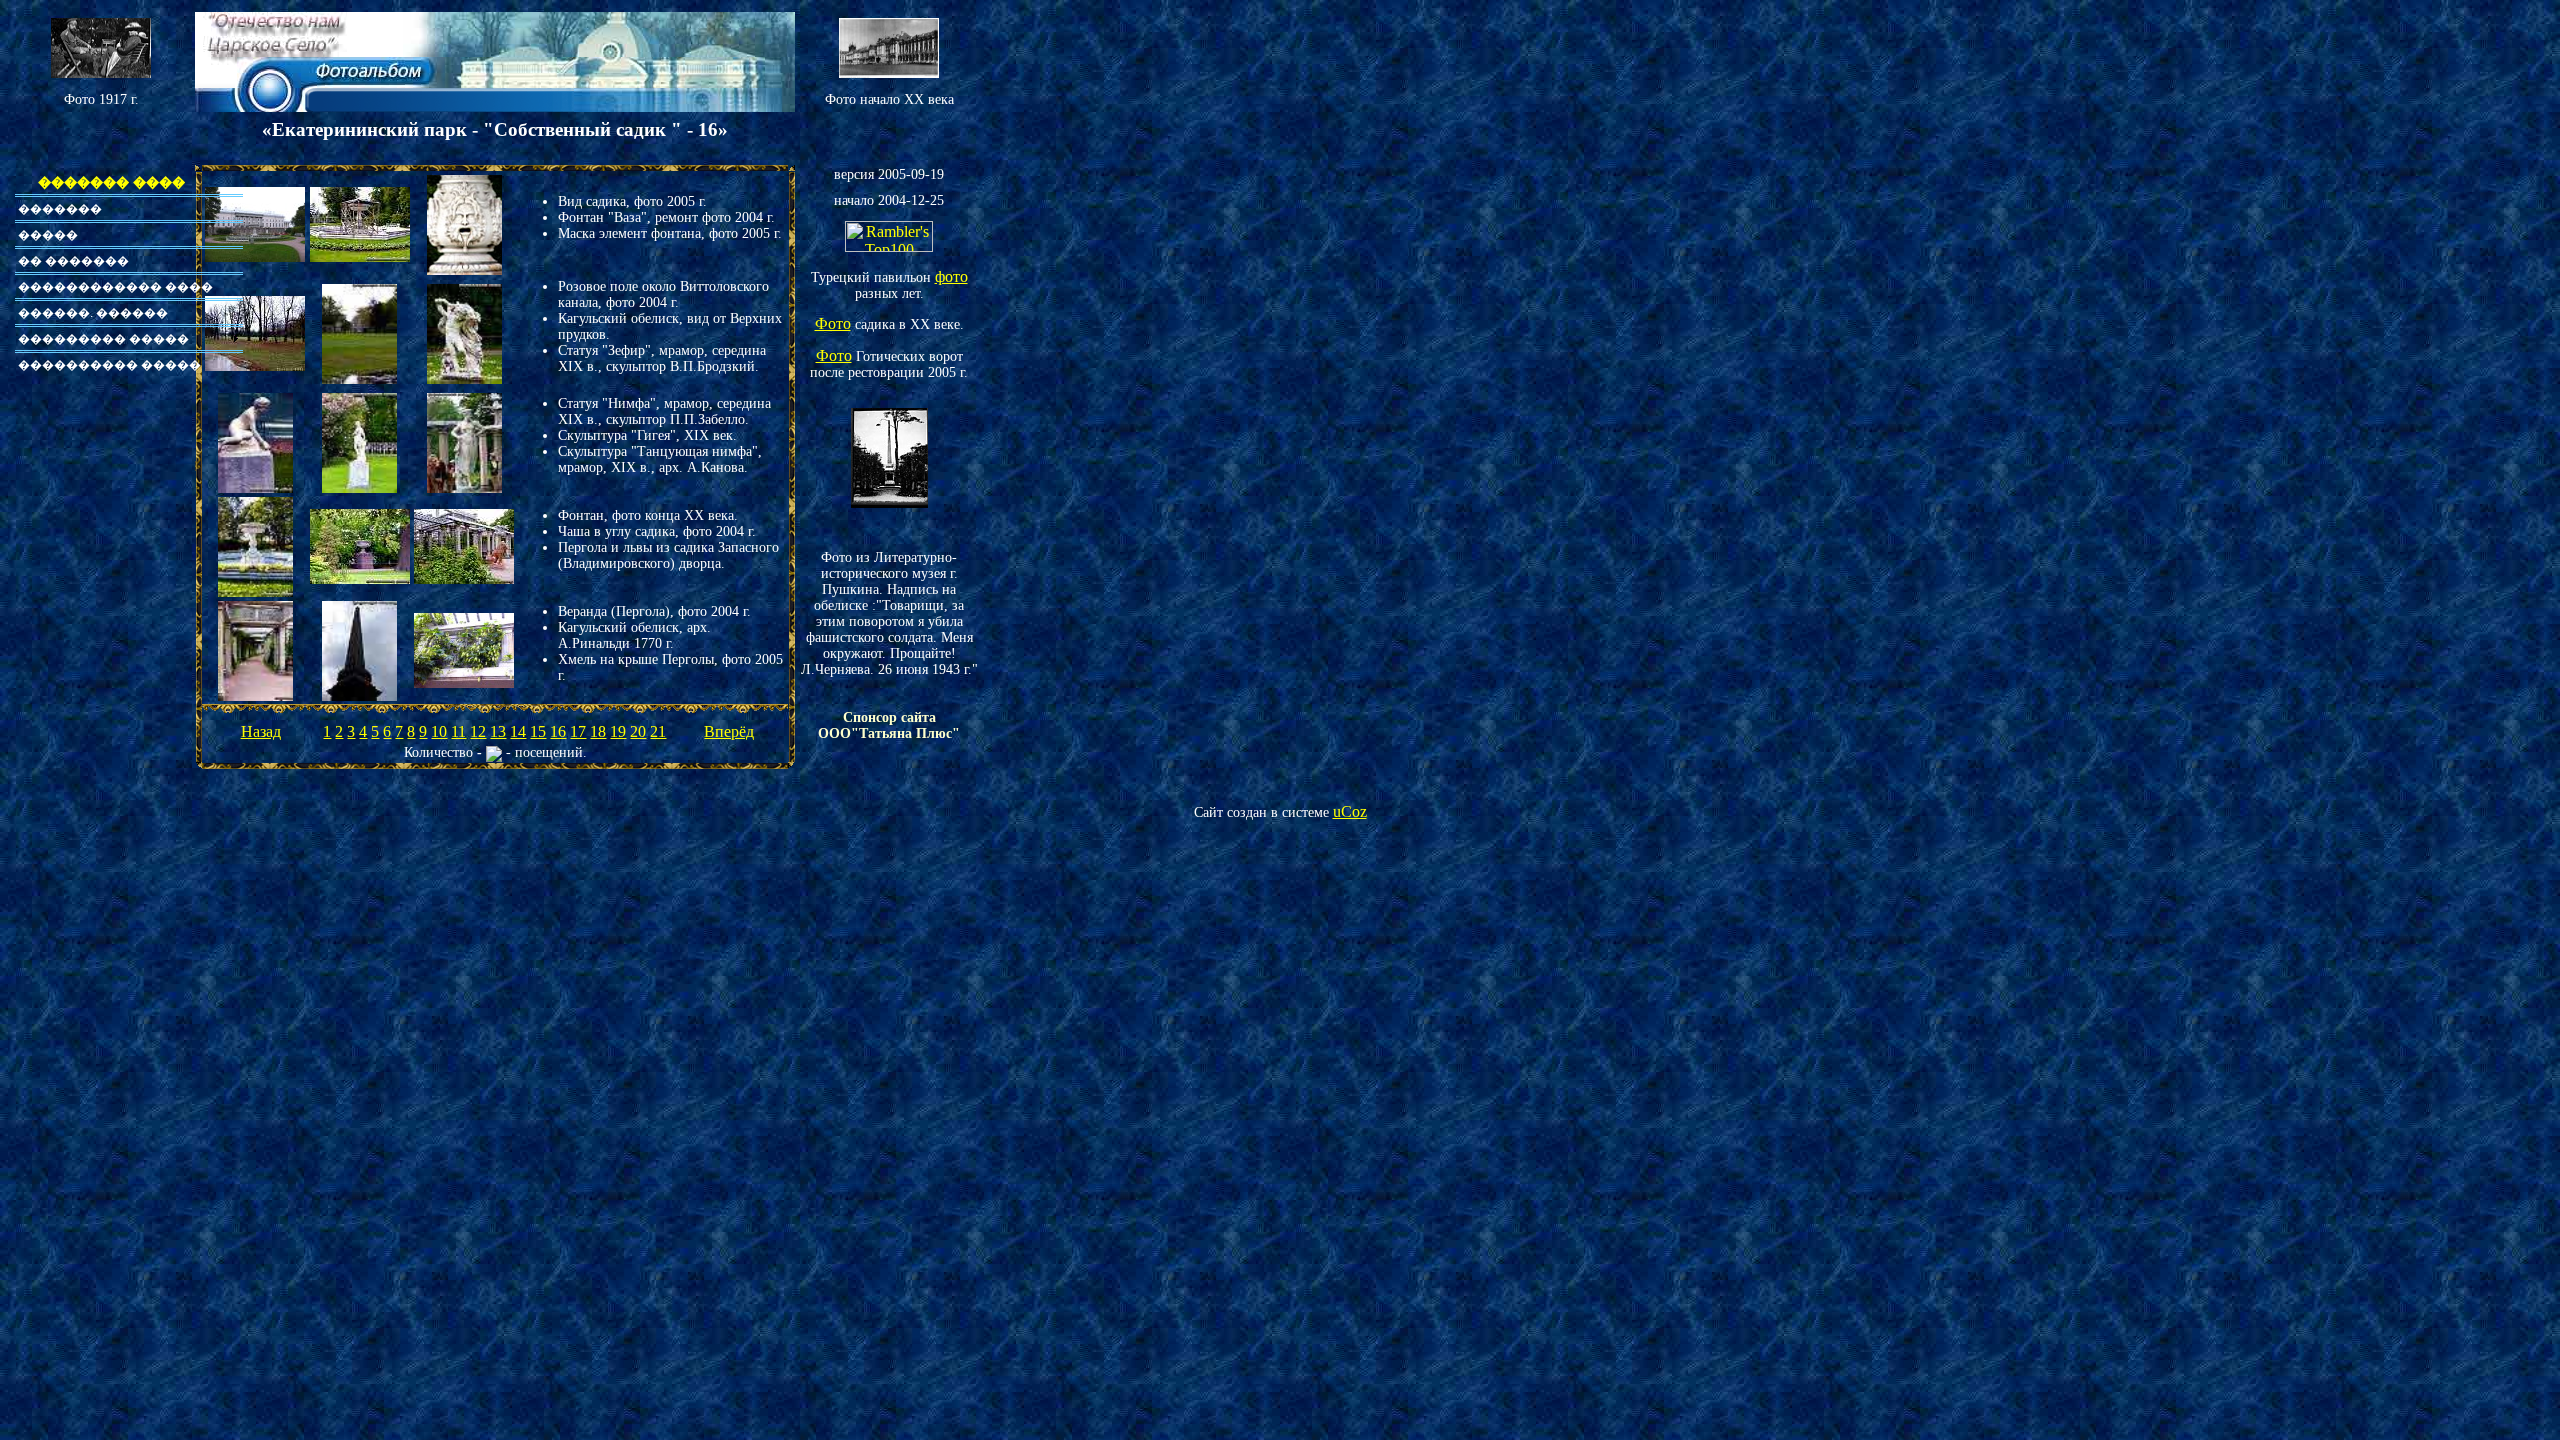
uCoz (1350, 811)
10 (439, 731)
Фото (833, 323)
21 (658, 731)
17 (578, 731)
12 (478, 731)
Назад (261, 731)
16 (558, 731)
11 (458, 731)
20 (638, 731)
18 (598, 731)
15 (538, 731)
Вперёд (729, 731)
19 (618, 731)
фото (951, 276)
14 (518, 731)
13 (498, 731)
